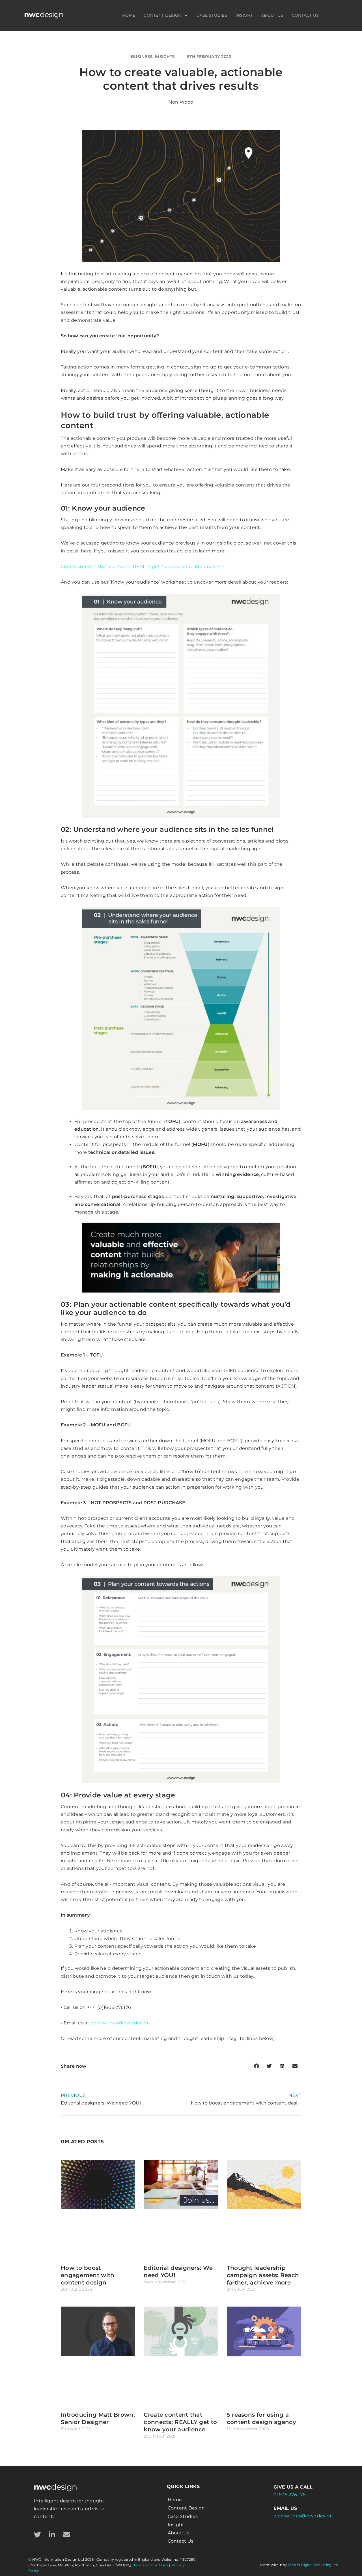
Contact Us (305, 15)
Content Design (162, 15)
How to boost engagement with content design (88, 2275)
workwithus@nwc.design (120, 2023)
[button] (256, 2066)
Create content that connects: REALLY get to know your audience (180, 2422)
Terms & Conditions (151, 2565)
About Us (272, 15)
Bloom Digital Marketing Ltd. (314, 2565)
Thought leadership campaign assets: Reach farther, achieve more (263, 2275)
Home (129, 15)
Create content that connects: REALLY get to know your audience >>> (143, 566)
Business (142, 57)
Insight (244, 15)
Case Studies (212, 15)
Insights (165, 57)
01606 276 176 (289, 2495)
